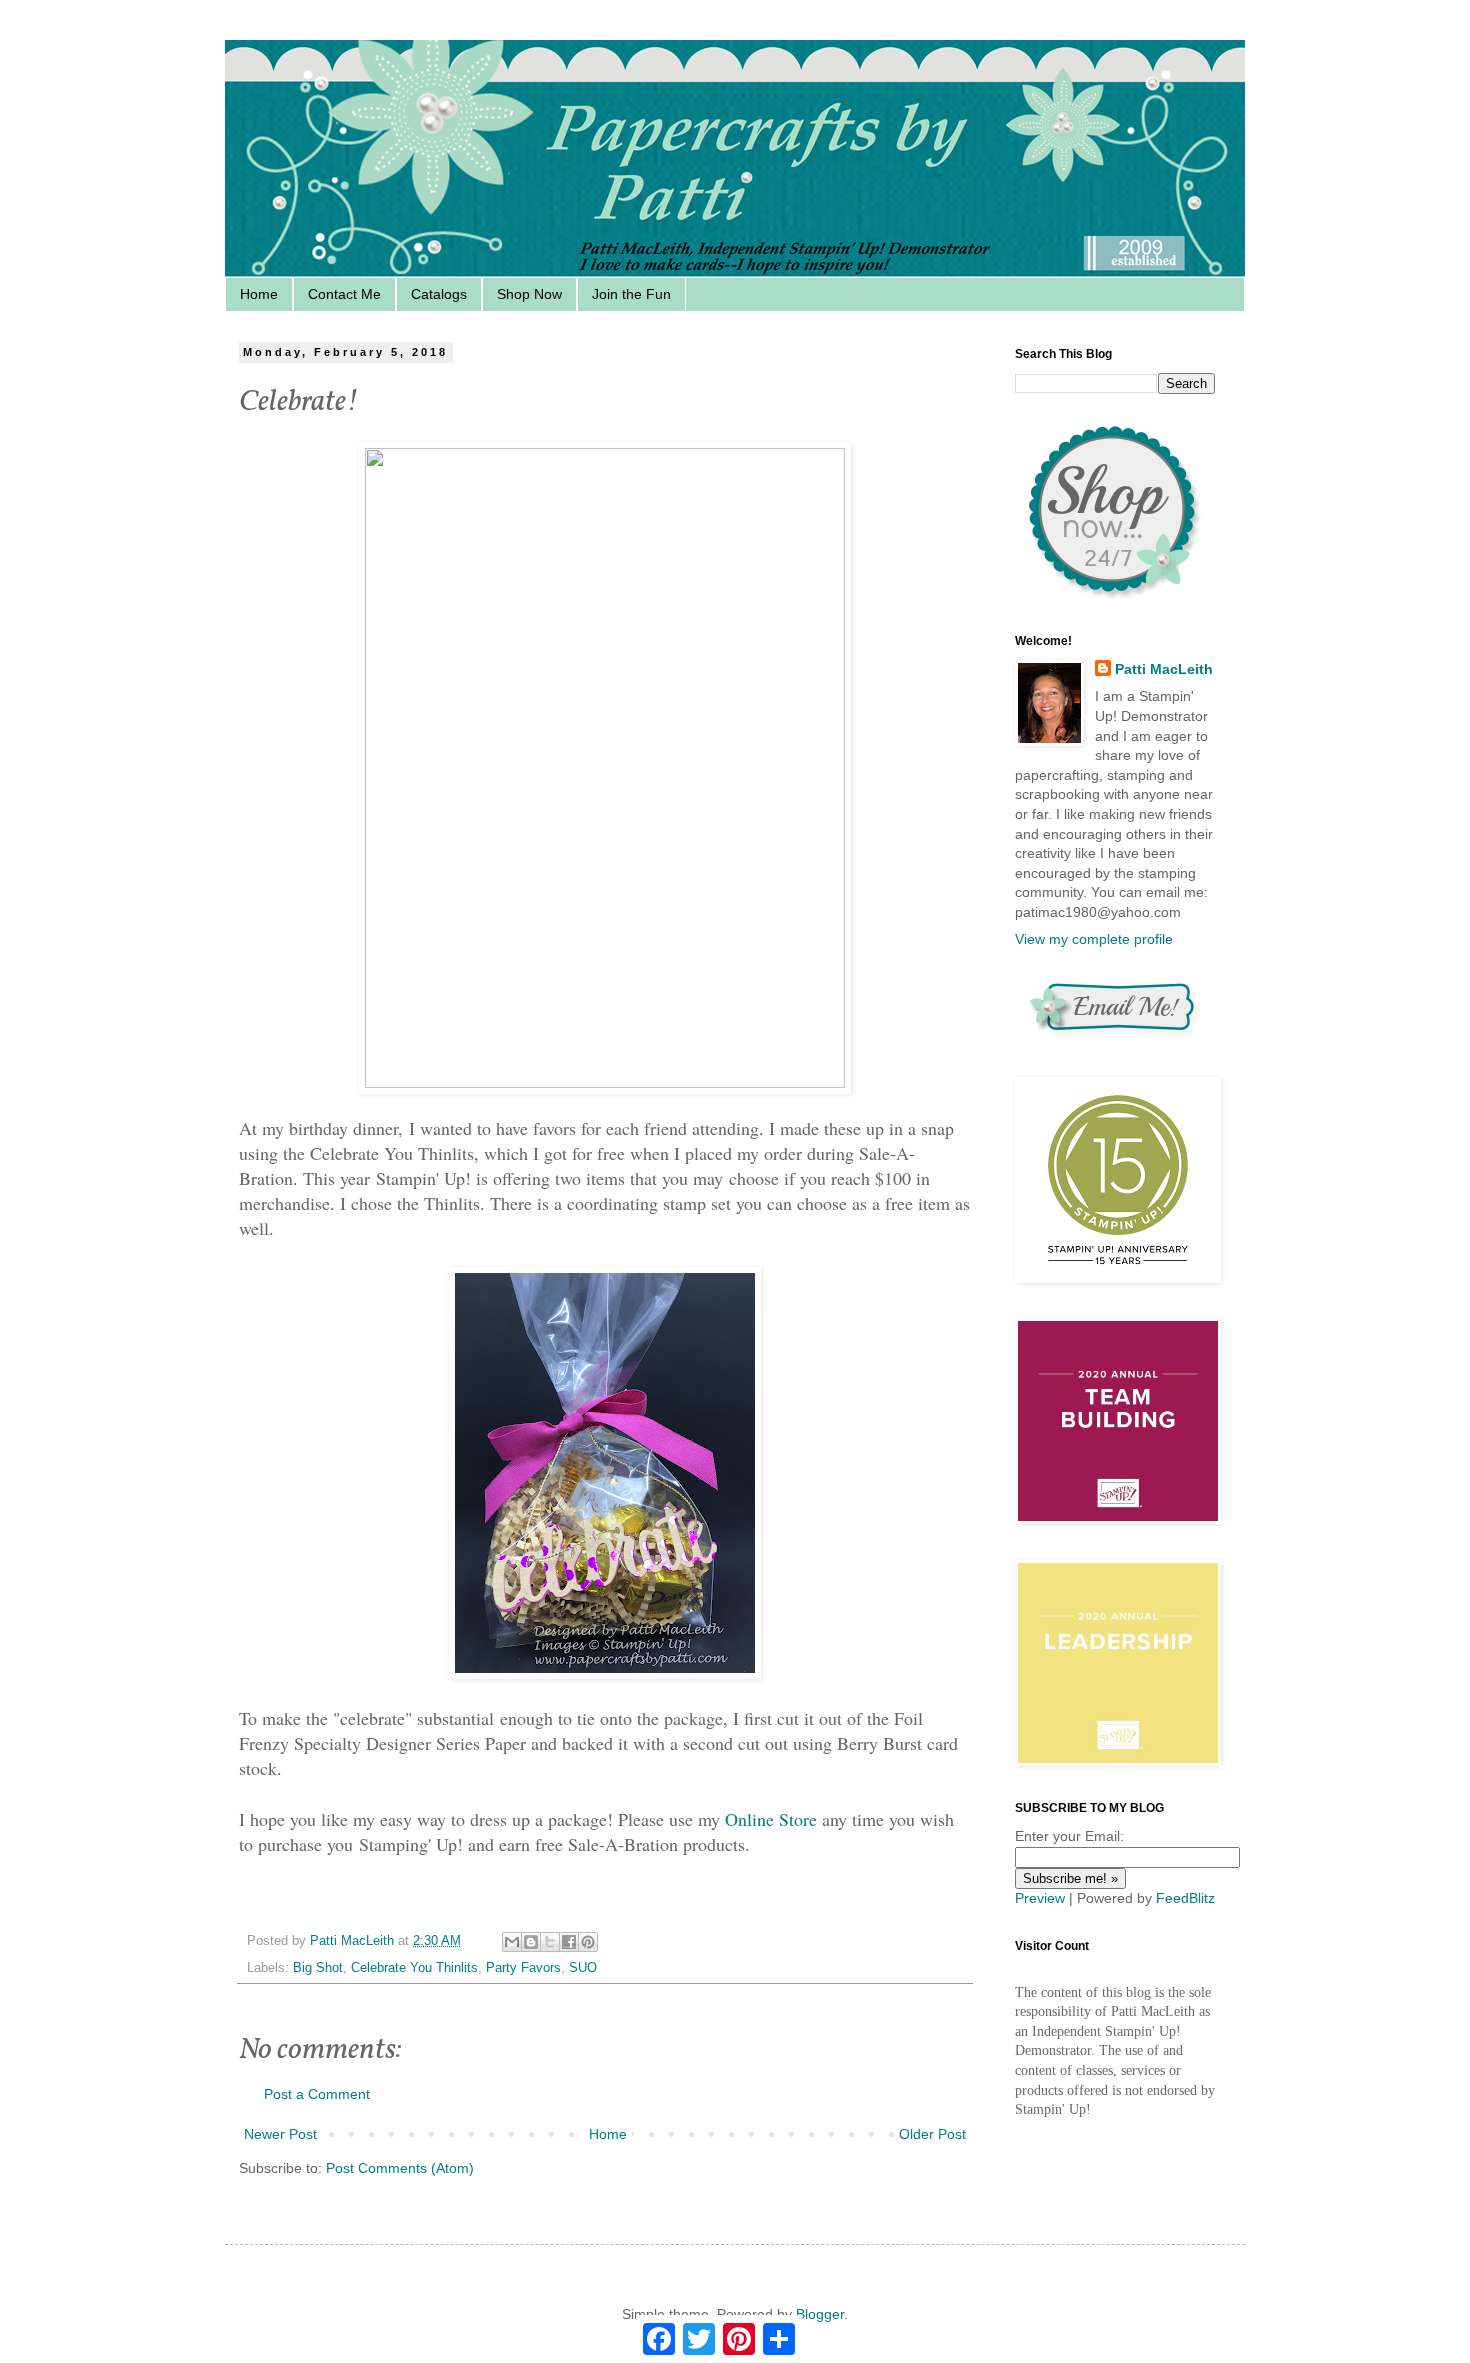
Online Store (771, 1819)
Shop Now (529, 294)
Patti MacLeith (1164, 669)
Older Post (932, 2134)
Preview (1040, 1898)
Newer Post (280, 2134)
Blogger (820, 2314)
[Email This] (512, 1942)
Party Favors (523, 1968)
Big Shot (318, 1968)
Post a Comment (317, 2094)
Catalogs (439, 294)
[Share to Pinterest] (588, 1942)
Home (259, 294)
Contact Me (344, 294)
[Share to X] (550, 1942)
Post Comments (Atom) (400, 2168)
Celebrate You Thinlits (414, 1968)
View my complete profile (1094, 939)
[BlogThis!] (531, 1942)
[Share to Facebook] (569, 1942)
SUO (583, 1968)
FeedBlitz (1185, 1898)
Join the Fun (631, 294)
